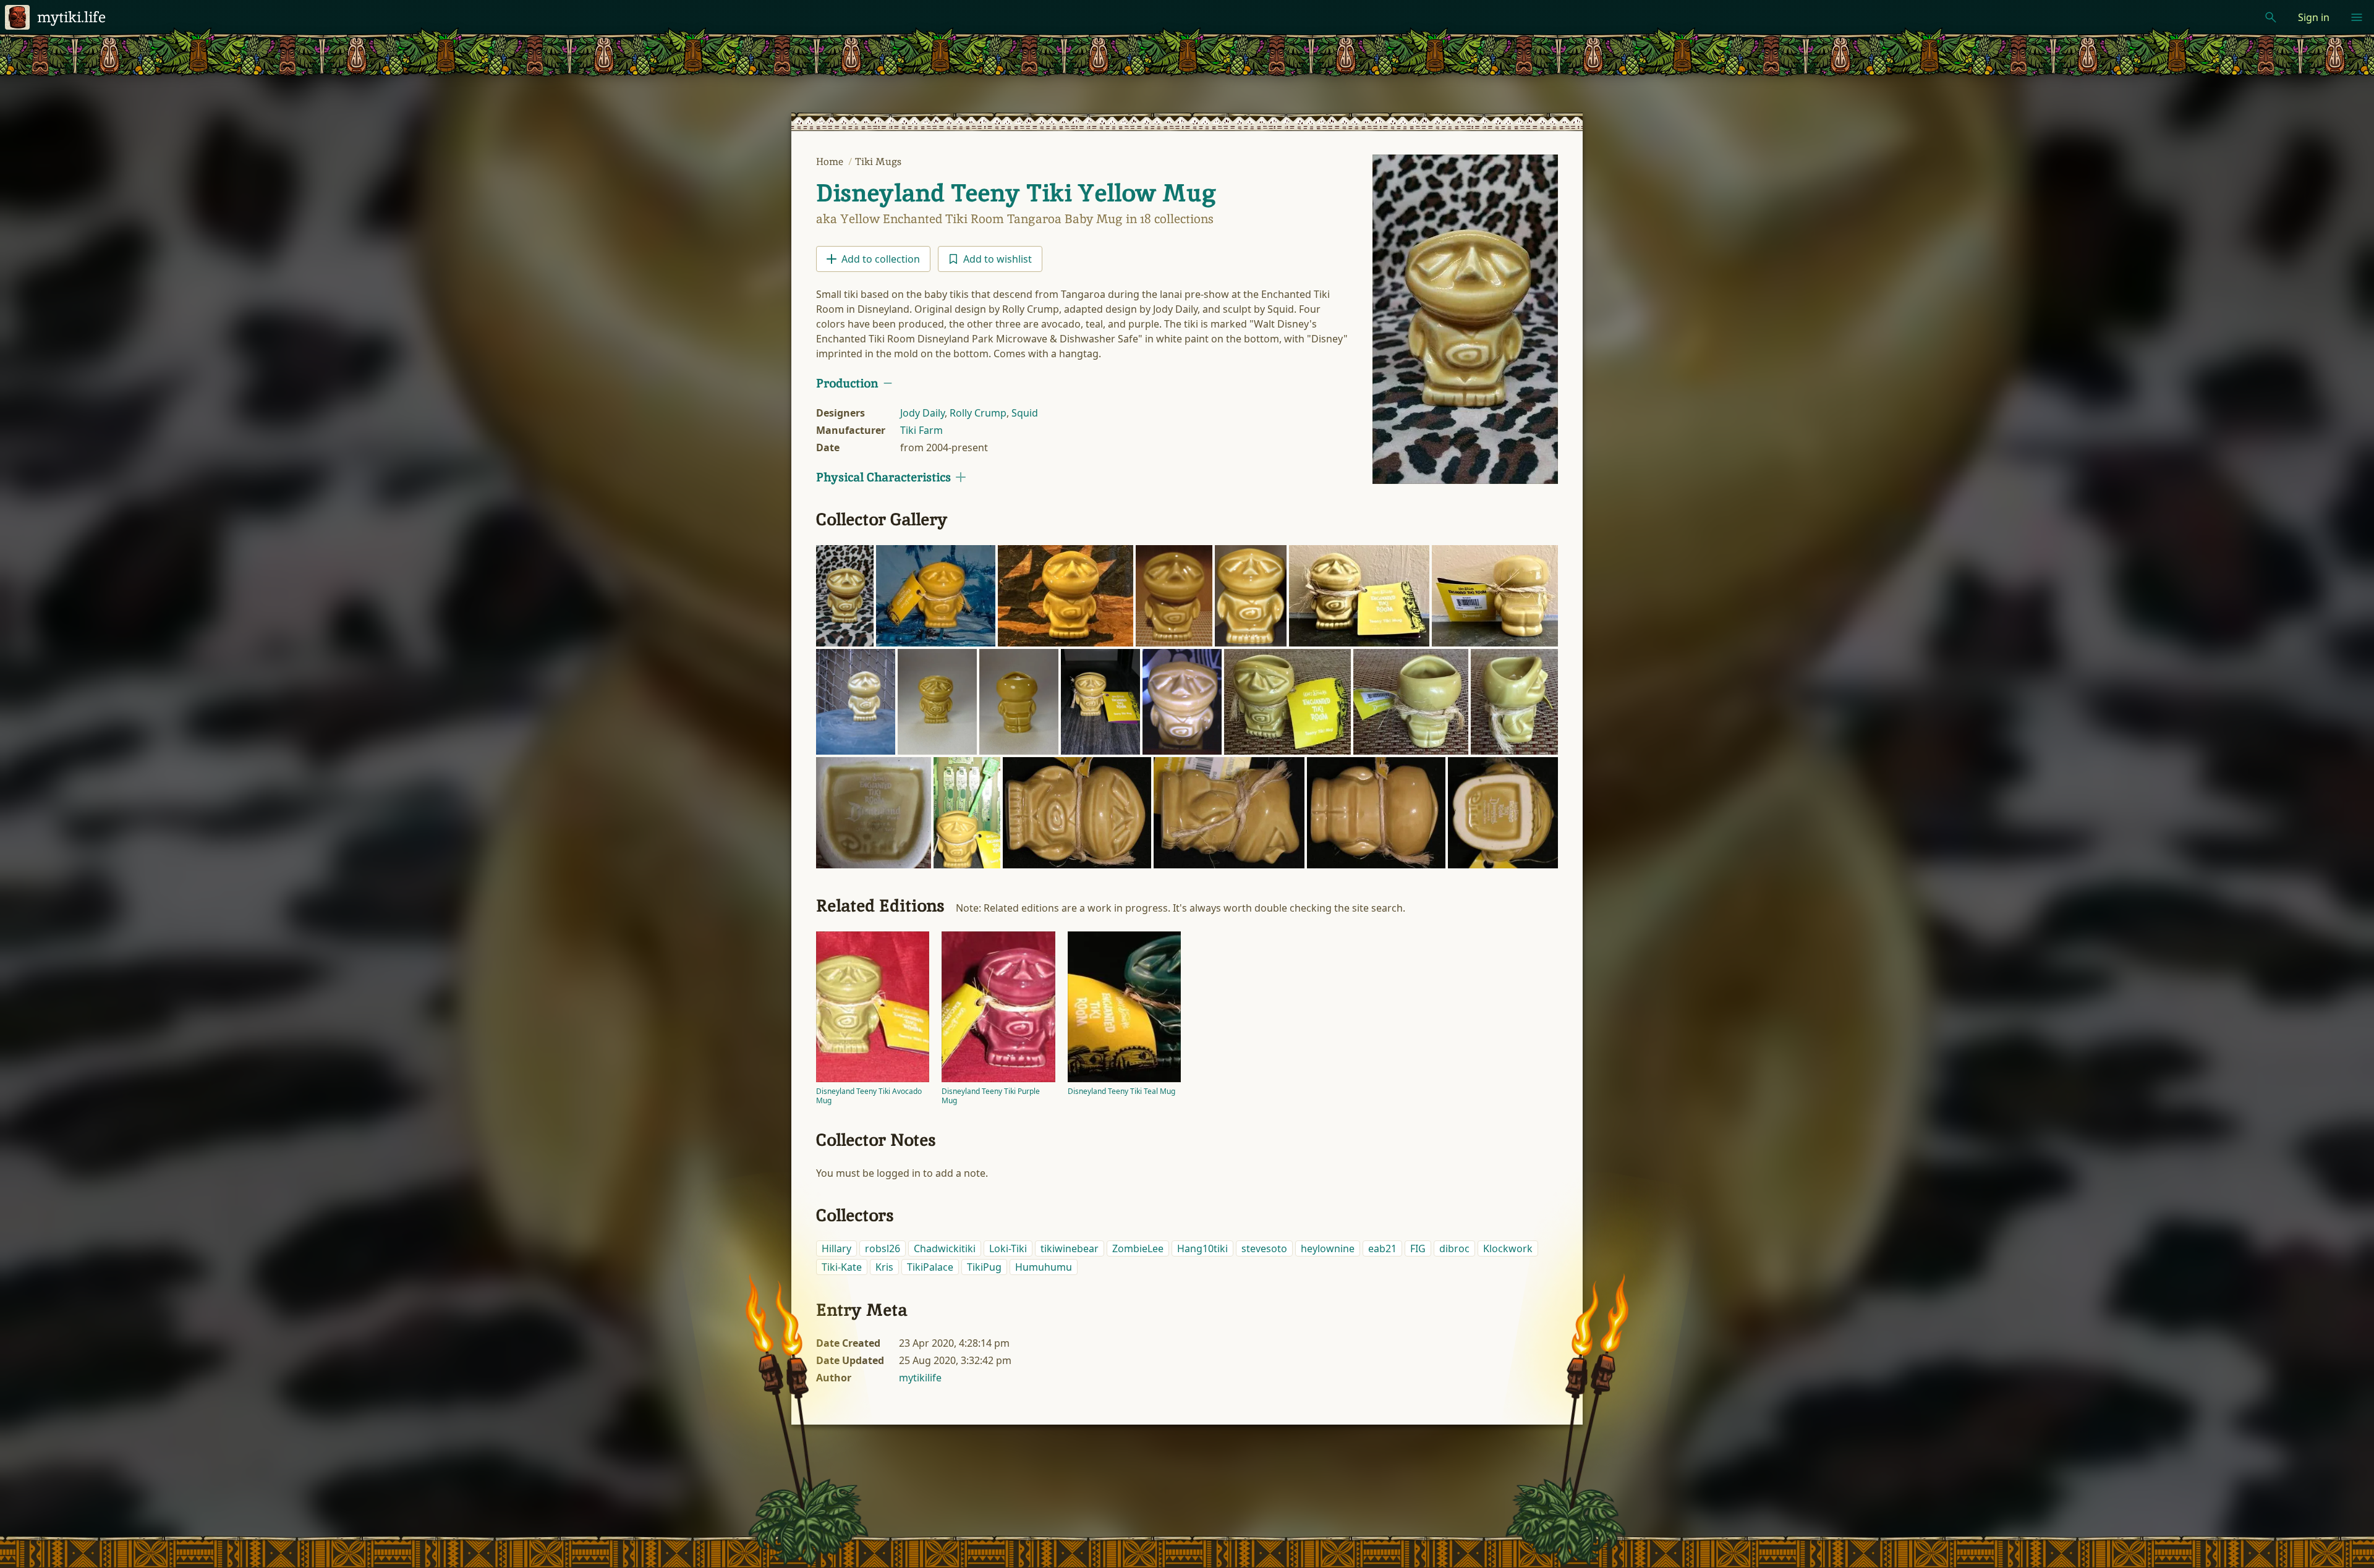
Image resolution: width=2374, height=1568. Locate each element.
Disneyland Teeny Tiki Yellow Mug (1016, 193)
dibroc (1454, 1248)
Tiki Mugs (878, 162)
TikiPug (984, 1267)
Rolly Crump (978, 413)
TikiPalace (930, 1267)
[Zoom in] (845, 596)
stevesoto (1264, 1248)
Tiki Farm (921, 430)
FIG (1418, 1248)
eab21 (1382, 1248)
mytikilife (920, 1378)
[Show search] (2271, 17)
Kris (884, 1267)
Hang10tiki (1202, 1248)
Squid (1025, 413)
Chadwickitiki (945, 1248)
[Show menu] (2357, 17)
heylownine (1328, 1248)
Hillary (836, 1248)
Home (831, 162)
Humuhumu (1044, 1267)
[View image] (1465, 319)
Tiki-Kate (842, 1267)
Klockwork (1508, 1248)
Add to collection (881, 259)
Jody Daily (922, 413)
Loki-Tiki (1008, 1248)
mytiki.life (71, 17)
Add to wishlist (998, 259)
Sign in (2314, 17)
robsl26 (883, 1248)
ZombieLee (1138, 1248)
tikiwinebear (1070, 1248)
